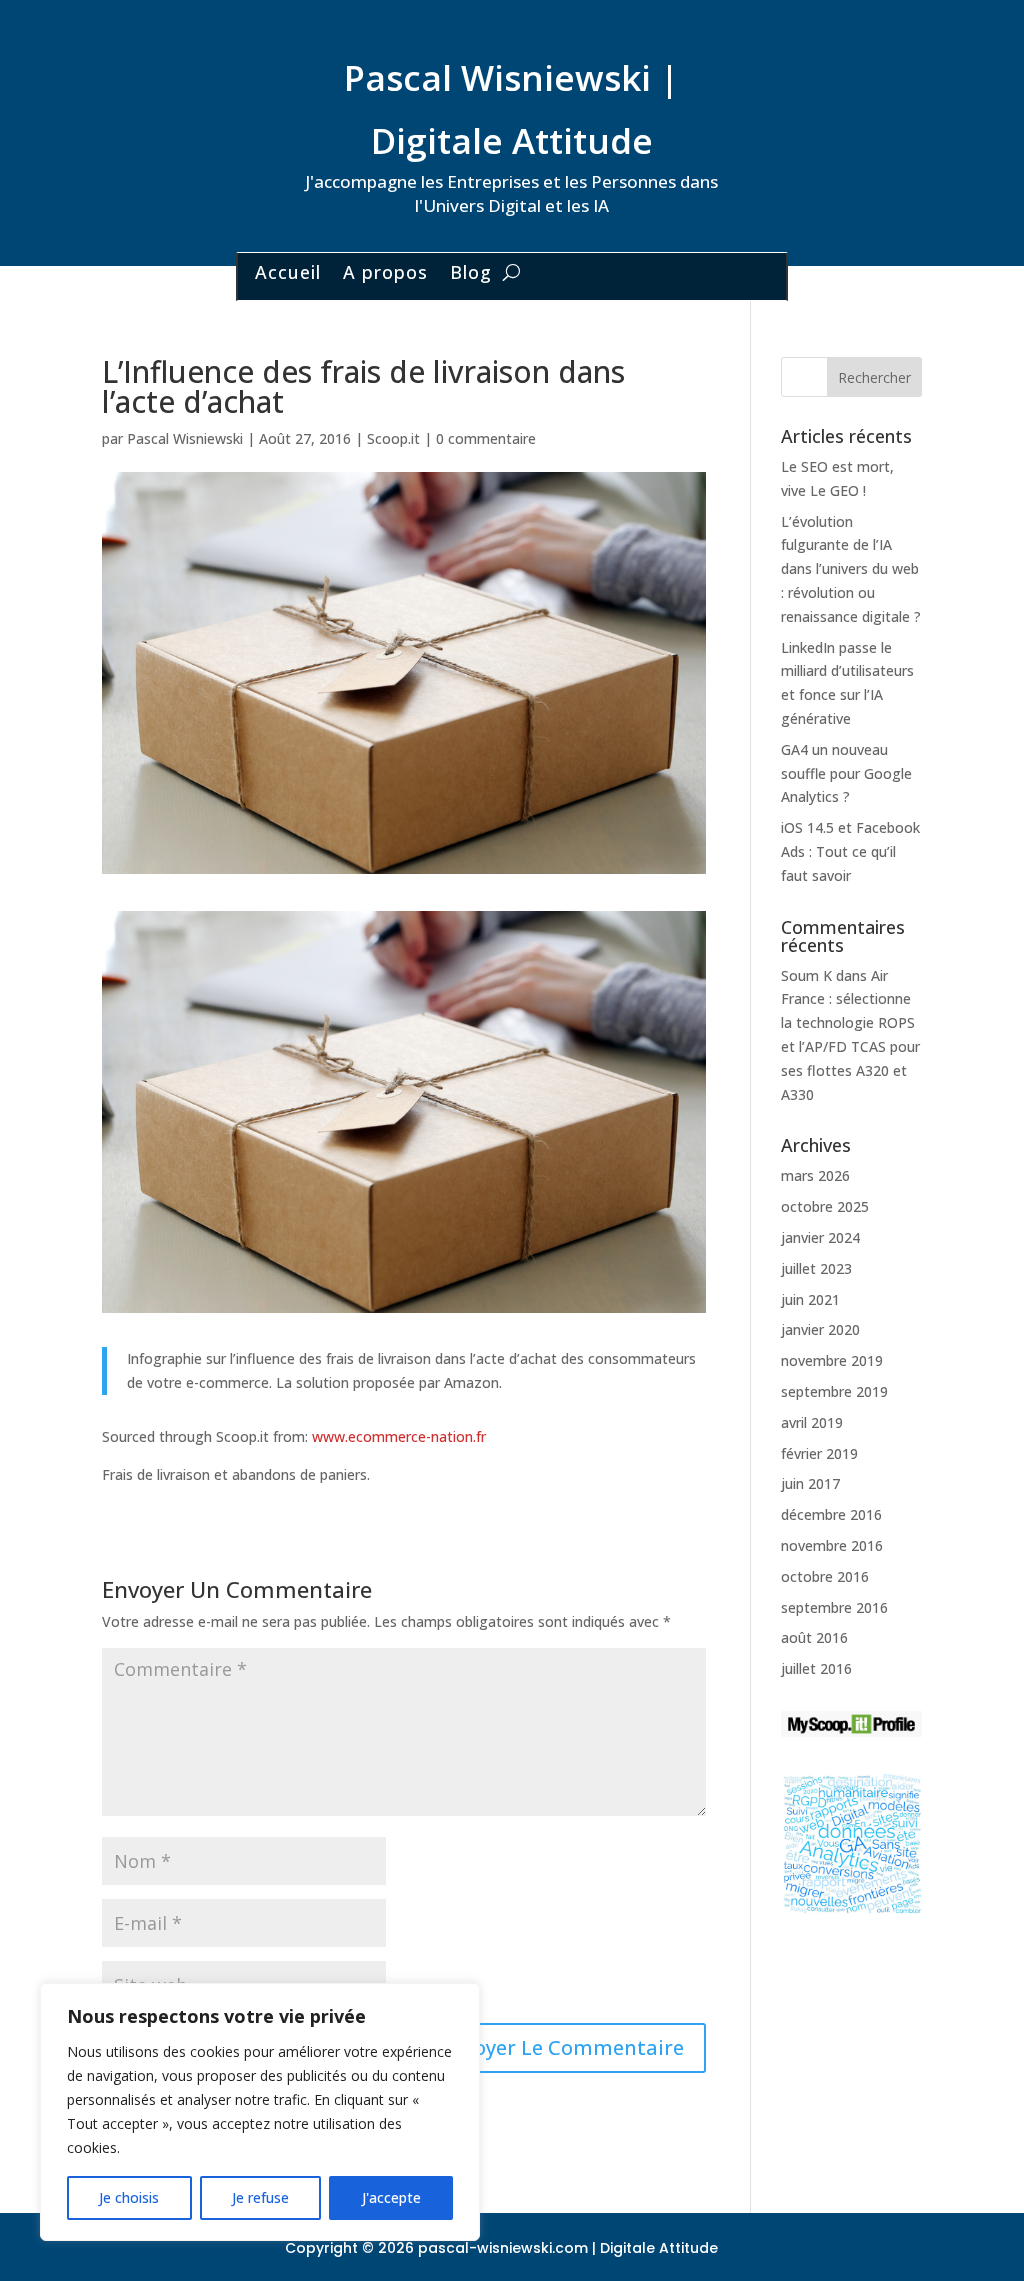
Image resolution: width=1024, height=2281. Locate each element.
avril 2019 (812, 1422)
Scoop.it (393, 438)
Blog (471, 274)
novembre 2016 (832, 1545)
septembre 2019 (834, 1391)
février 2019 (819, 1453)
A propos (385, 274)
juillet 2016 (816, 1668)
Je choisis (129, 2197)
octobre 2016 (825, 1576)
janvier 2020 (820, 1329)
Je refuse (260, 2197)
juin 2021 (810, 1299)
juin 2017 (810, 1483)
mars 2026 (815, 1175)
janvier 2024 (820, 1237)
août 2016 (814, 1637)
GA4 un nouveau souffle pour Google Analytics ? (846, 773)
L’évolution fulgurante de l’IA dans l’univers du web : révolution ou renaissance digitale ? (851, 569)
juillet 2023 (816, 1268)
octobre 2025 (825, 1206)
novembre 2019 (832, 1360)
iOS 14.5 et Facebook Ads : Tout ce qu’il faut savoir (850, 851)
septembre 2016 (834, 1607)
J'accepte (391, 2197)
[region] (260, 2112)
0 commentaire (486, 438)
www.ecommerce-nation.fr (399, 1436)
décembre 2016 (831, 1514)
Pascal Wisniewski (185, 438)
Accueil (288, 274)
